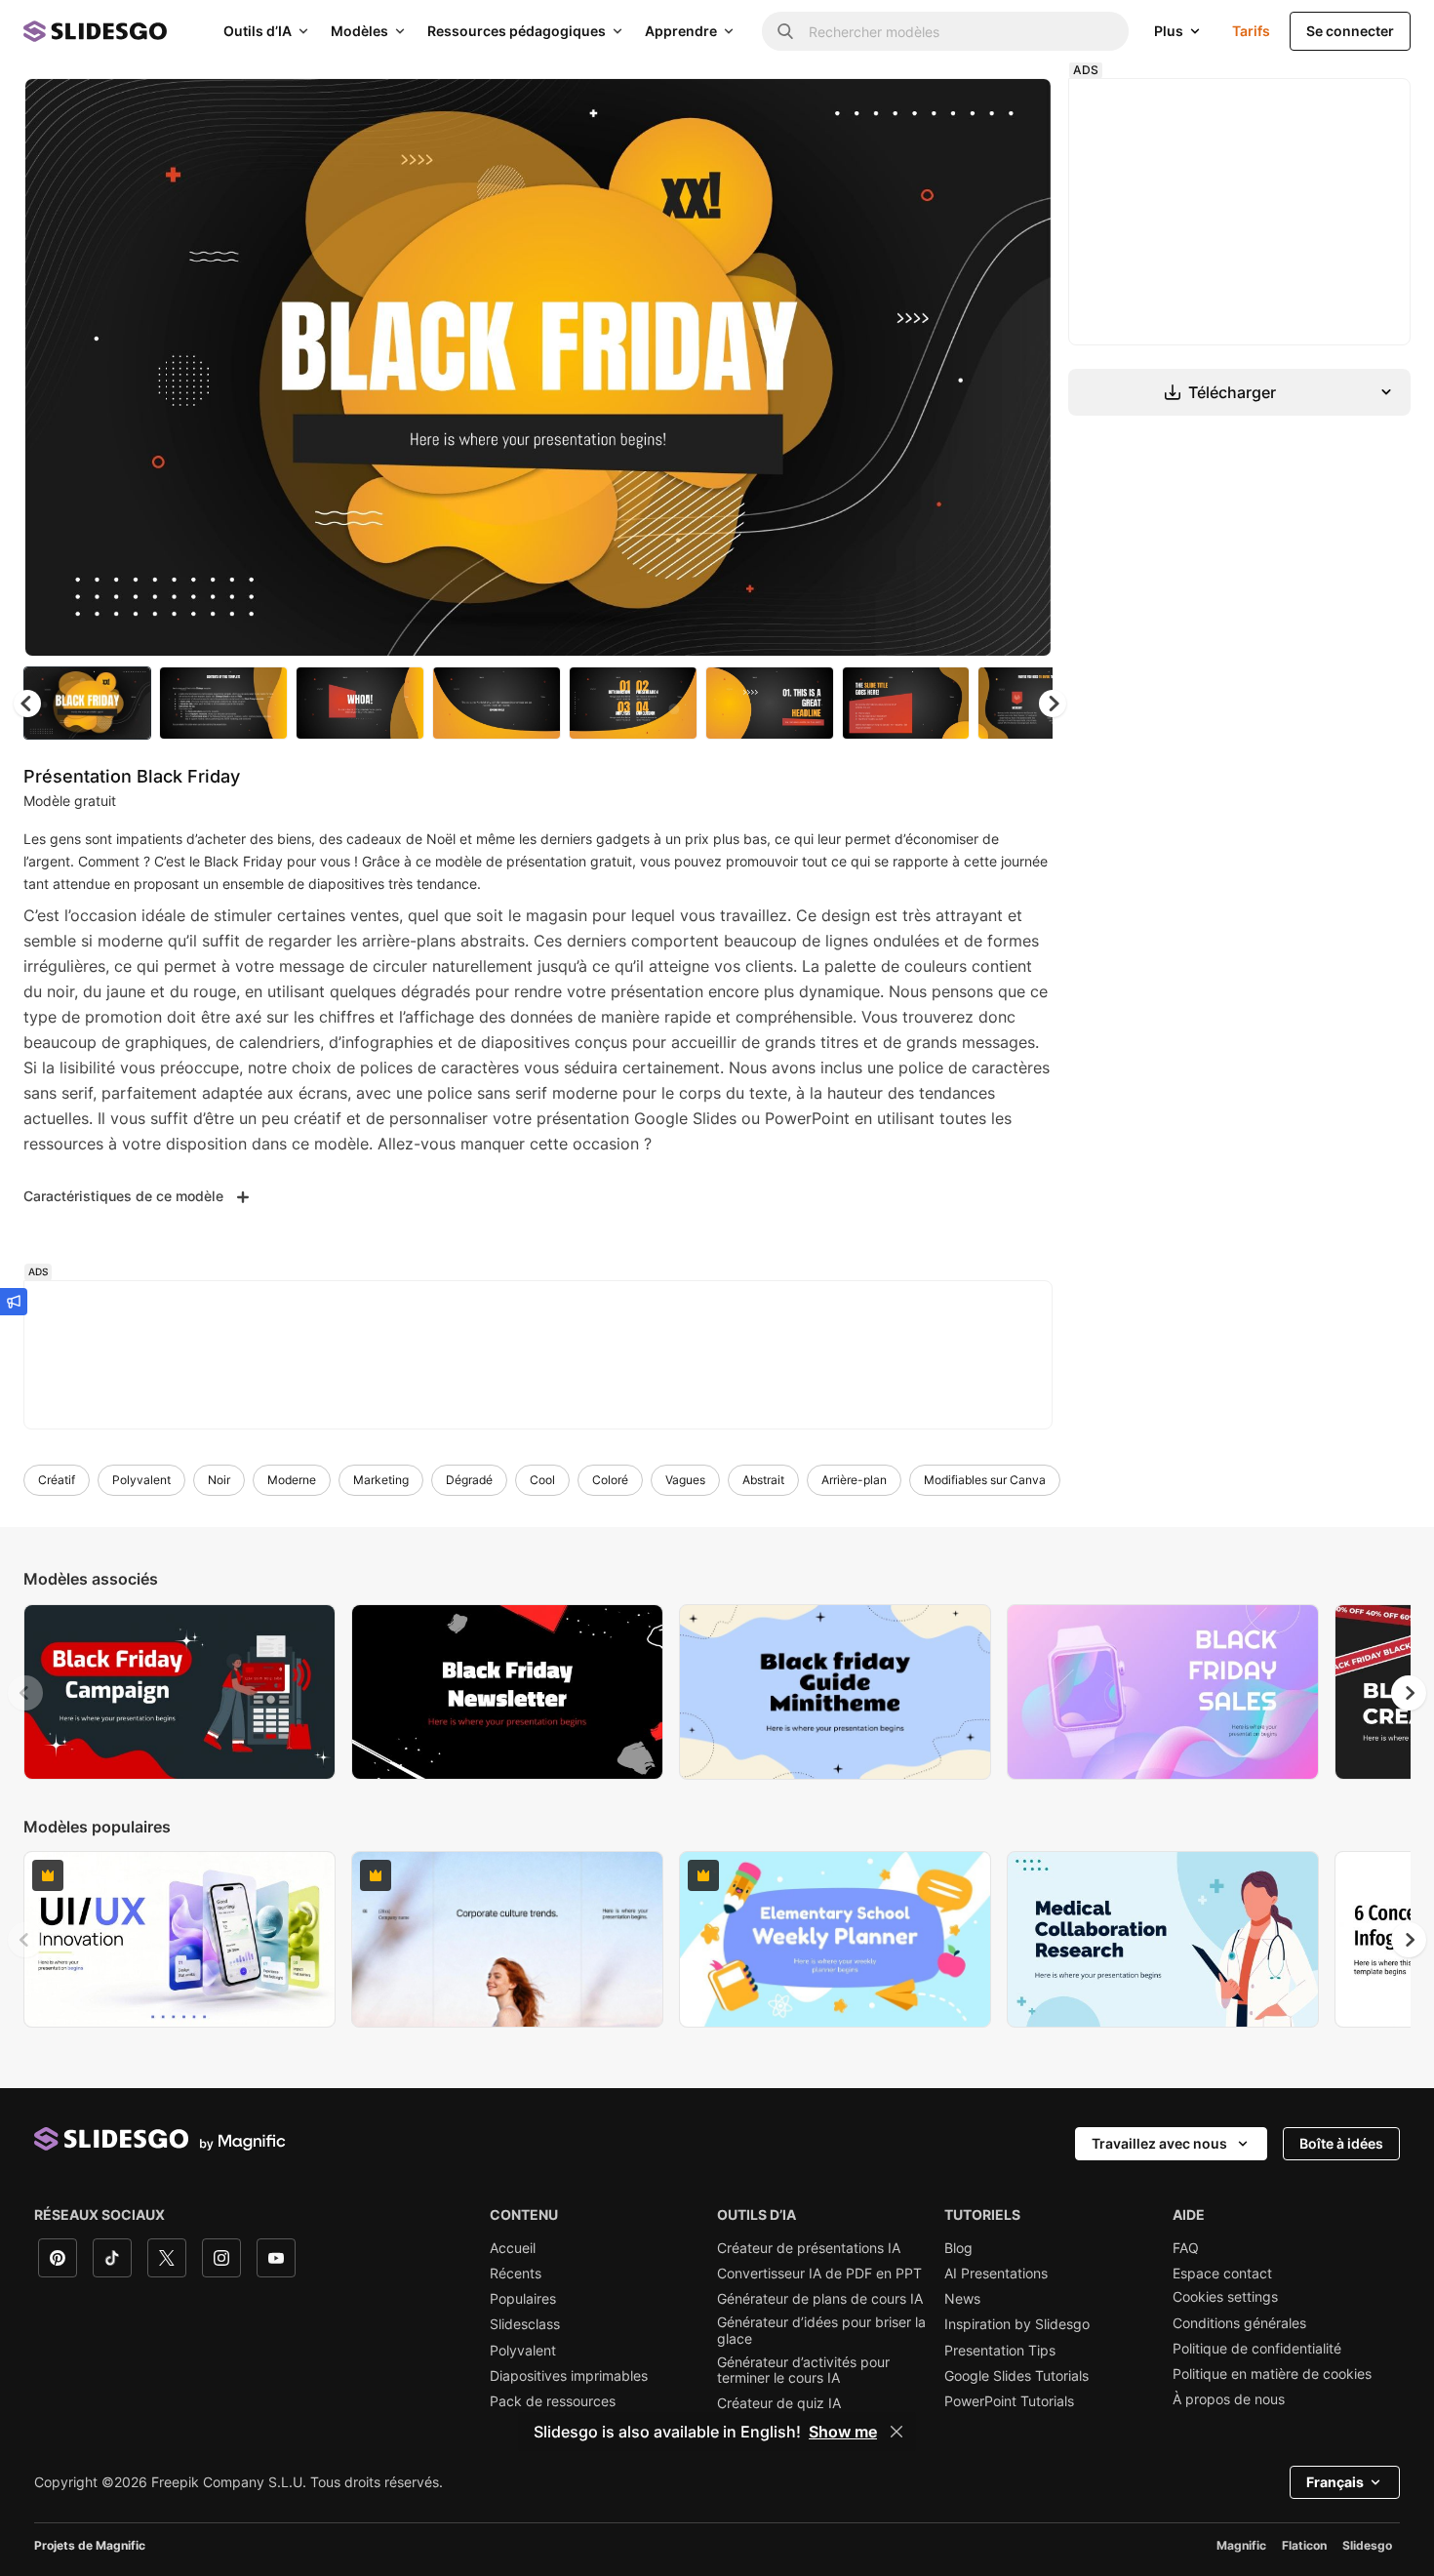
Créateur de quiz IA (779, 2403)
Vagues (685, 1480)
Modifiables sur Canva (985, 1480)
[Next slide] (1022, 368)
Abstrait (763, 1480)
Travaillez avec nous (1159, 2143)
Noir (219, 1480)
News (962, 2299)
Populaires (523, 2299)
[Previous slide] (25, 1693)
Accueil (513, 2248)
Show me (843, 2432)
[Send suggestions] (14, 1302)
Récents (516, 2274)
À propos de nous (1229, 2399)
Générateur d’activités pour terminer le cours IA (803, 2370)
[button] (1053, 704)
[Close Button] (896, 2432)
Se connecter (1350, 31)
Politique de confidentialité (1257, 2349)
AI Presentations (996, 2274)
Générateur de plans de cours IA (820, 2299)
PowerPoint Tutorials (1009, 2401)
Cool (542, 1480)
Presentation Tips (1000, 2351)
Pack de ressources (553, 2401)
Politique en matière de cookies (1272, 2374)
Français (1335, 2482)
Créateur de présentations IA (809, 2248)
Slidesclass (525, 2324)
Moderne (292, 1480)
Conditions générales (1239, 2323)
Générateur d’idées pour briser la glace (821, 2330)
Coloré (610, 1480)
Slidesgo (1367, 2545)
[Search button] (785, 31)
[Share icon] (1018, 109)
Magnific (1241, 2545)
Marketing (381, 1480)
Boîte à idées (1341, 2143)
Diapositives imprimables (569, 2376)
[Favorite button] (968, 109)
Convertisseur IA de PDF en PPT (819, 2274)
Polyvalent (141, 1480)
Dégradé (469, 1480)
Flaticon (1304, 2545)
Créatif (57, 1480)
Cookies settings (1225, 2297)
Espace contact (1222, 2274)
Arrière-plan (854, 1480)
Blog (958, 2248)
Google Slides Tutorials (1016, 2376)
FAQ (1186, 2248)
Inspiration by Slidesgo (1017, 2324)
